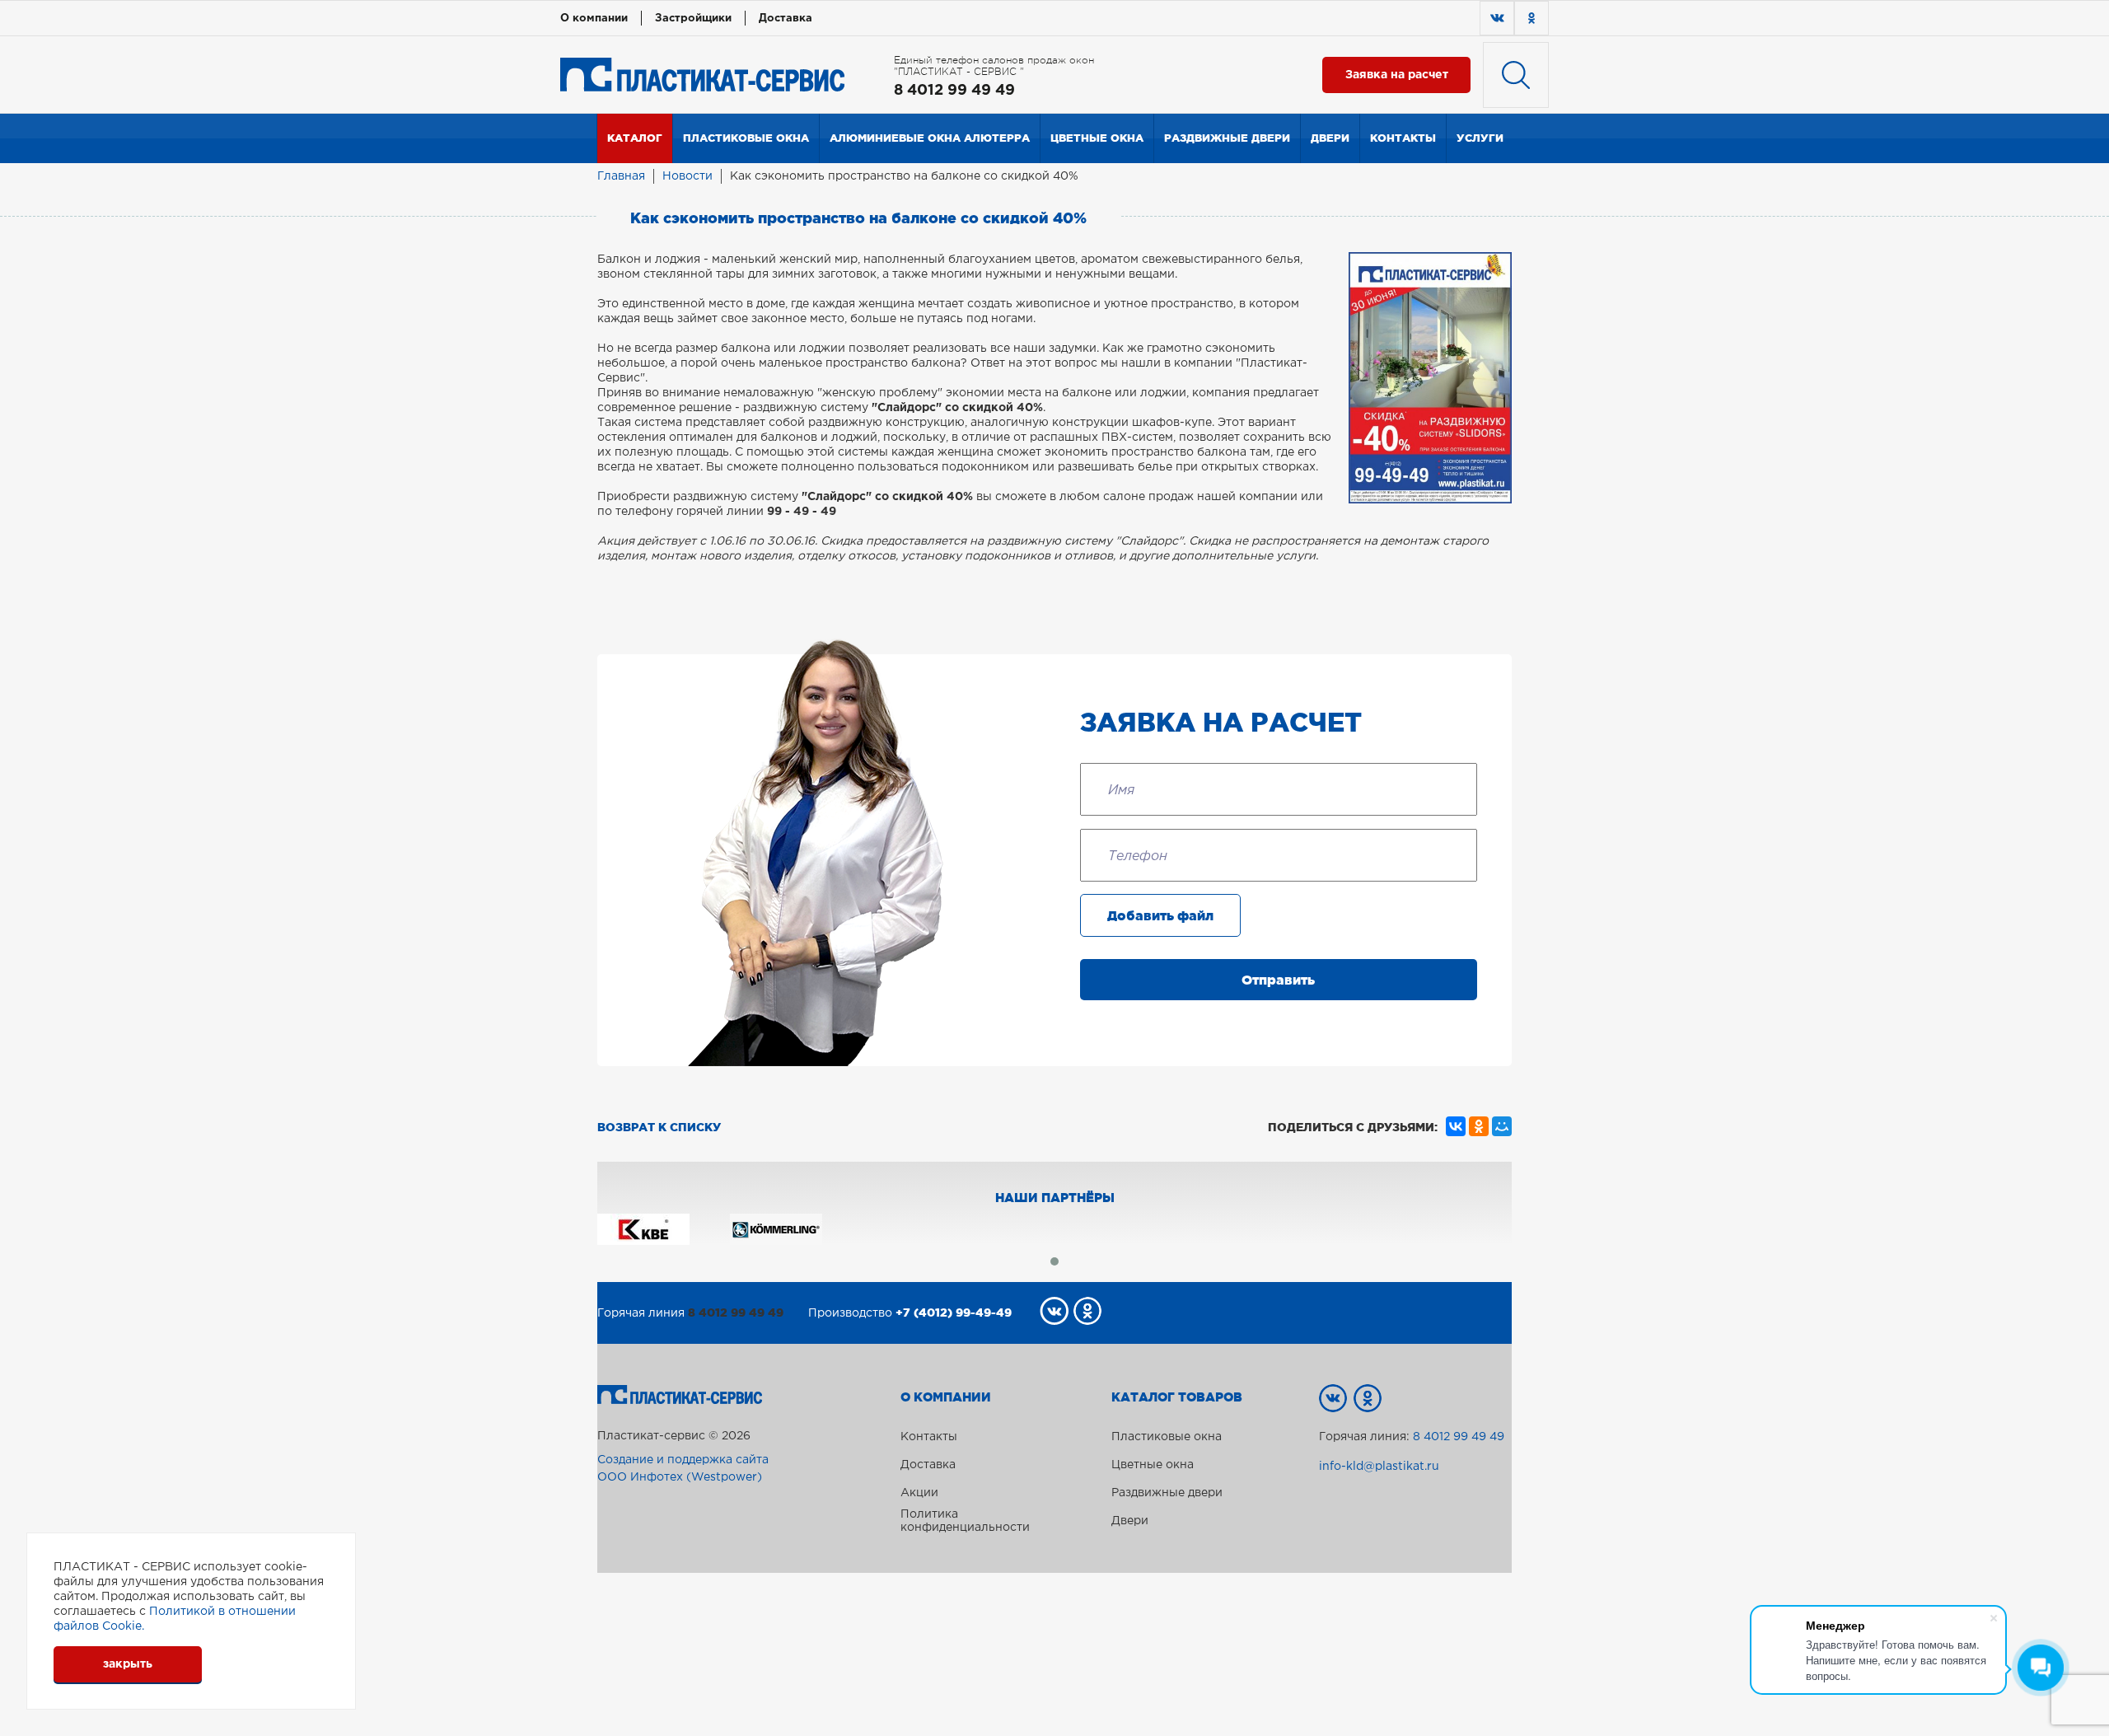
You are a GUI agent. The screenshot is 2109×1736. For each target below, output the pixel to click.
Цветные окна (1097, 138)
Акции (919, 1493)
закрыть (128, 1664)
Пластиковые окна (746, 138)
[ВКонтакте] (1456, 1126)
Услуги (1480, 138)
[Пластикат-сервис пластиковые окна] (702, 74)
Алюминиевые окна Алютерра (930, 138)
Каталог (635, 138)
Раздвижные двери (1227, 138)
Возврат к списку (659, 1127)
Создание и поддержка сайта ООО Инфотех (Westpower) (683, 1469)
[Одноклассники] (1479, 1126)
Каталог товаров (1177, 1397)
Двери (1330, 138)
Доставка (786, 19)
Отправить (1278, 980)
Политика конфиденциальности (965, 1521)
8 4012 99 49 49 (954, 91)
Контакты (1403, 138)
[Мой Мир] (1502, 1126)
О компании (594, 19)
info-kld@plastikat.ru (1379, 1467)
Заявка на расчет (1397, 75)
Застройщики (693, 19)
